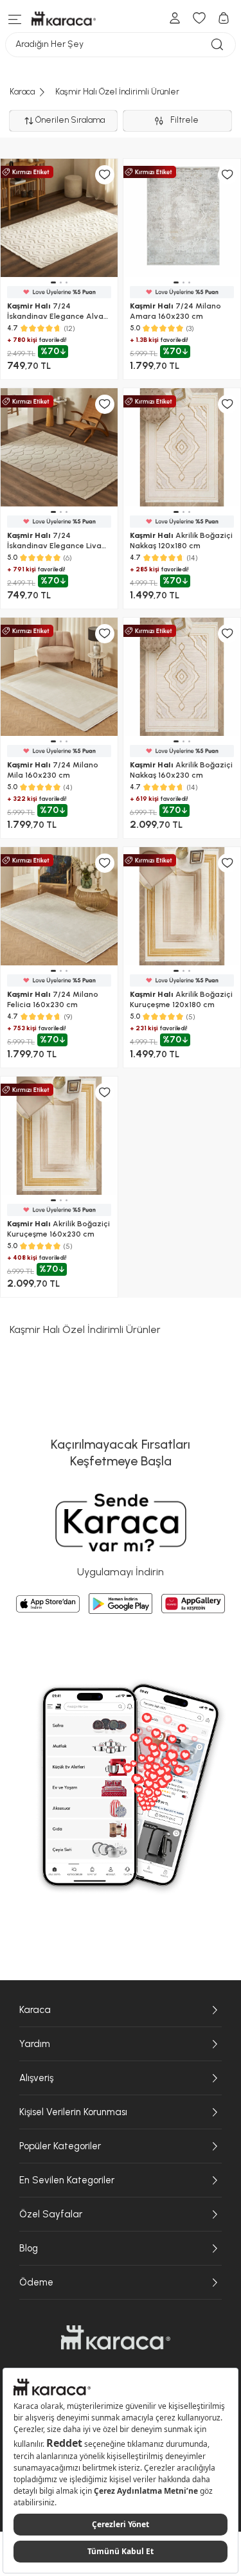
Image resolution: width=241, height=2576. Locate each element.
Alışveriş (36, 2078)
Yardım (35, 2044)
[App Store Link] (48, 1604)
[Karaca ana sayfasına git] (116, 2338)
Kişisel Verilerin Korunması (73, 2112)
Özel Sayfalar (51, 2214)
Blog (29, 2248)
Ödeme (36, 2282)
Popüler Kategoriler (60, 2146)
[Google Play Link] (121, 1604)
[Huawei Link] (193, 1604)
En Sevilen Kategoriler (67, 2180)
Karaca (35, 2010)
